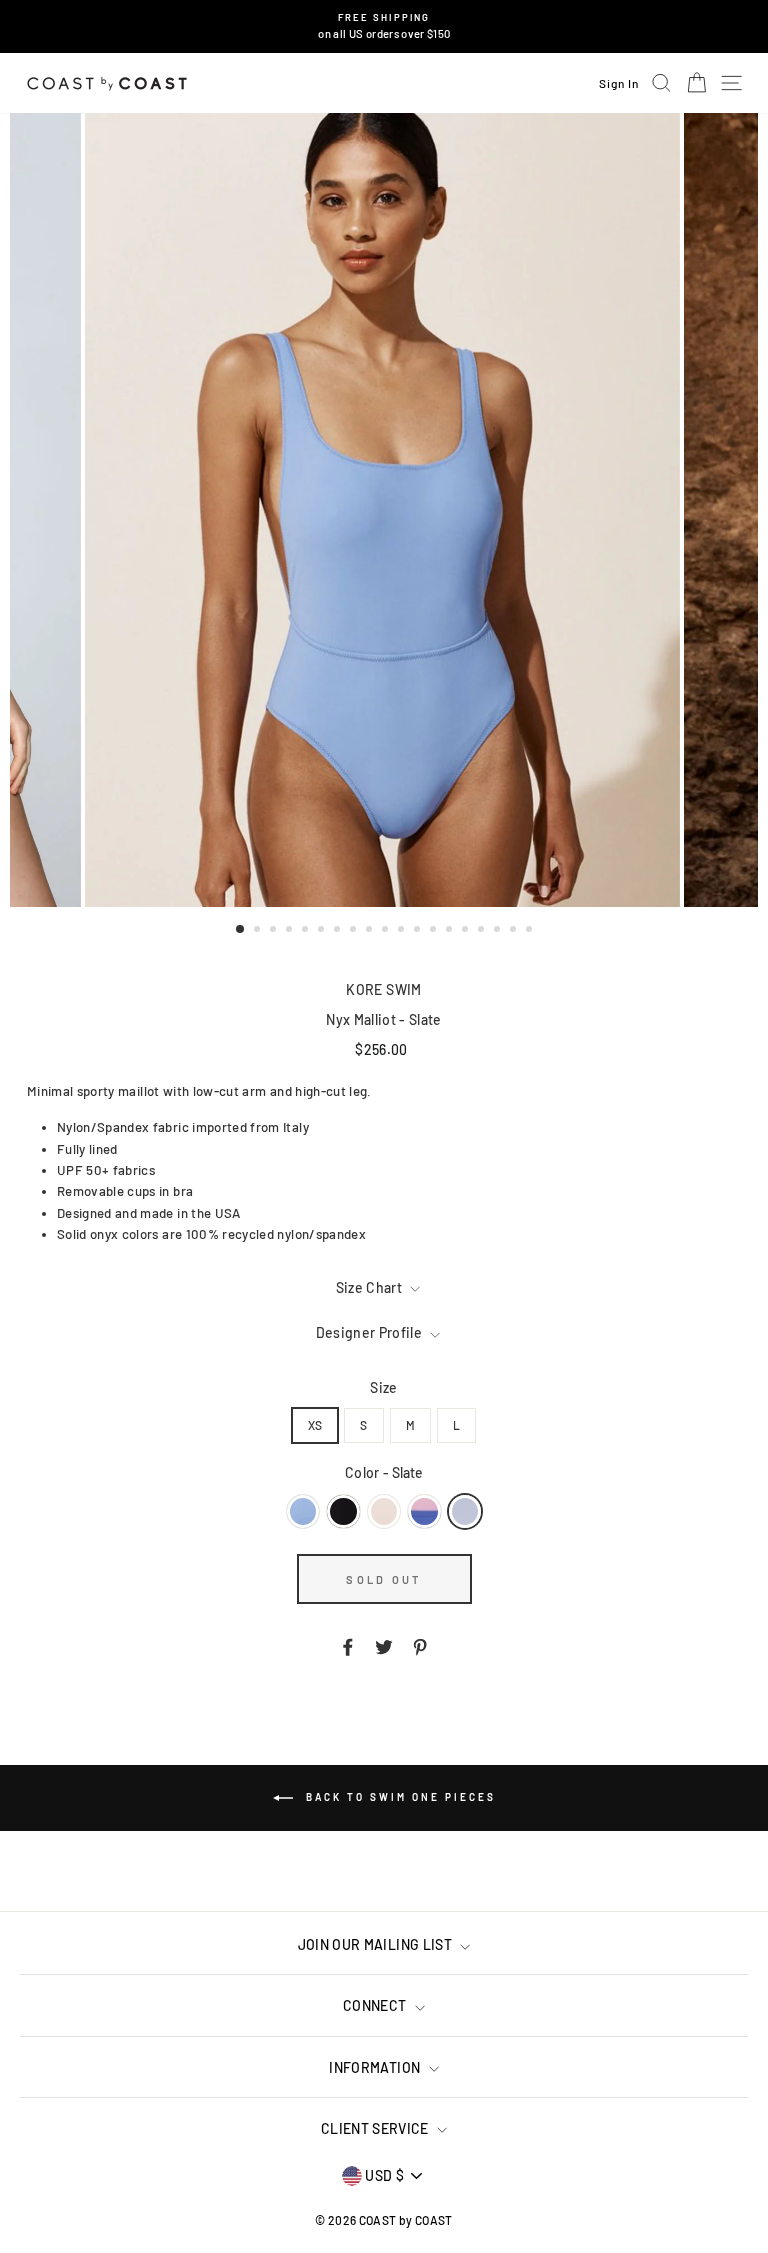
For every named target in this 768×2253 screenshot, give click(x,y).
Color (384, 1472)
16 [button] (483, 931)
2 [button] (259, 931)
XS (315, 1425)
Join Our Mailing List (377, 1944)
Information (376, 2067)
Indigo (424, 1511)
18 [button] (515, 931)
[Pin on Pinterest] (420, 1645)
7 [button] (339, 931)
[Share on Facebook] (348, 1645)
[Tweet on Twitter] (384, 1645)
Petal (384, 1511)
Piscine (303, 1511)
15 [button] (467, 931)
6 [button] (323, 931)
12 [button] (419, 931)
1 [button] (241, 930)
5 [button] (307, 931)
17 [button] (499, 931)
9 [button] (371, 931)
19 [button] (531, 931)
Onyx (343, 1511)
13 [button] (435, 931)
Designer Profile (371, 1332)
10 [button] (387, 931)
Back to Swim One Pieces (398, 1796)
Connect (376, 2005)
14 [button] (451, 931)
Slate (465, 1511)
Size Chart (371, 1287)
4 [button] (291, 931)
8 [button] (355, 931)
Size (383, 1387)
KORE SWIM (383, 989)
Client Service (376, 2128)
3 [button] (275, 931)
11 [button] (403, 931)
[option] (384, 26)
